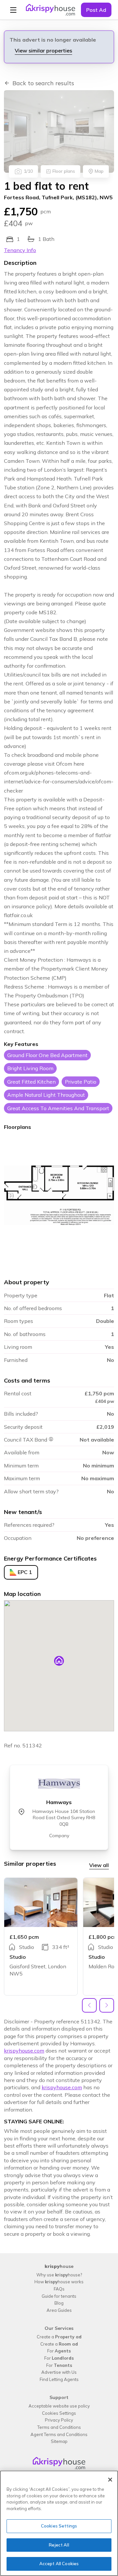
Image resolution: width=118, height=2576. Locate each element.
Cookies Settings (59, 2526)
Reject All (59, 2545)
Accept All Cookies (59, 2564)
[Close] (110, 2480)
